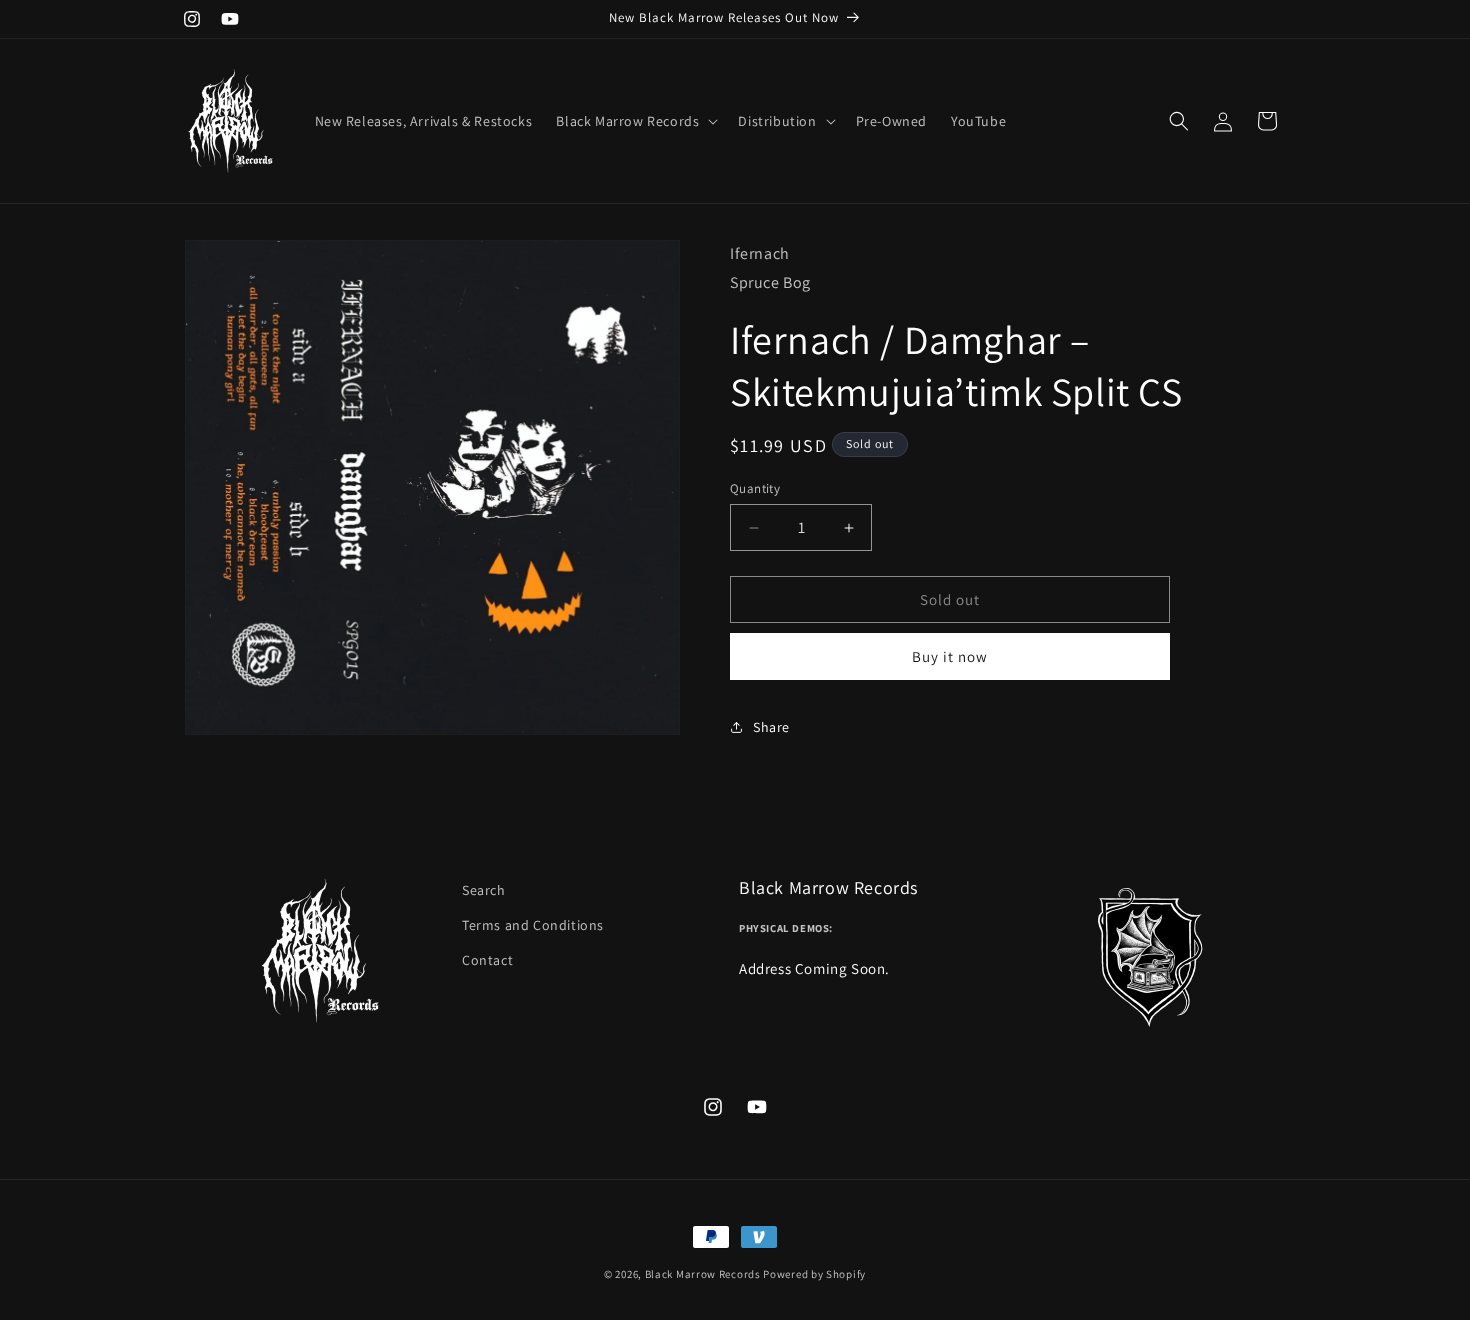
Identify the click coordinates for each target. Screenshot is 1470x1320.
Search (484, 890)
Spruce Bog (770, 282)
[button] (635, 121)
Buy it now (950, 656)
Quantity (755, 488)
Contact (487, 960)
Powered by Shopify (814, 1274)
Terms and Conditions (533, 925)
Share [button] (771, 727)
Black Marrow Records (703, 1274)
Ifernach (760, 253)
